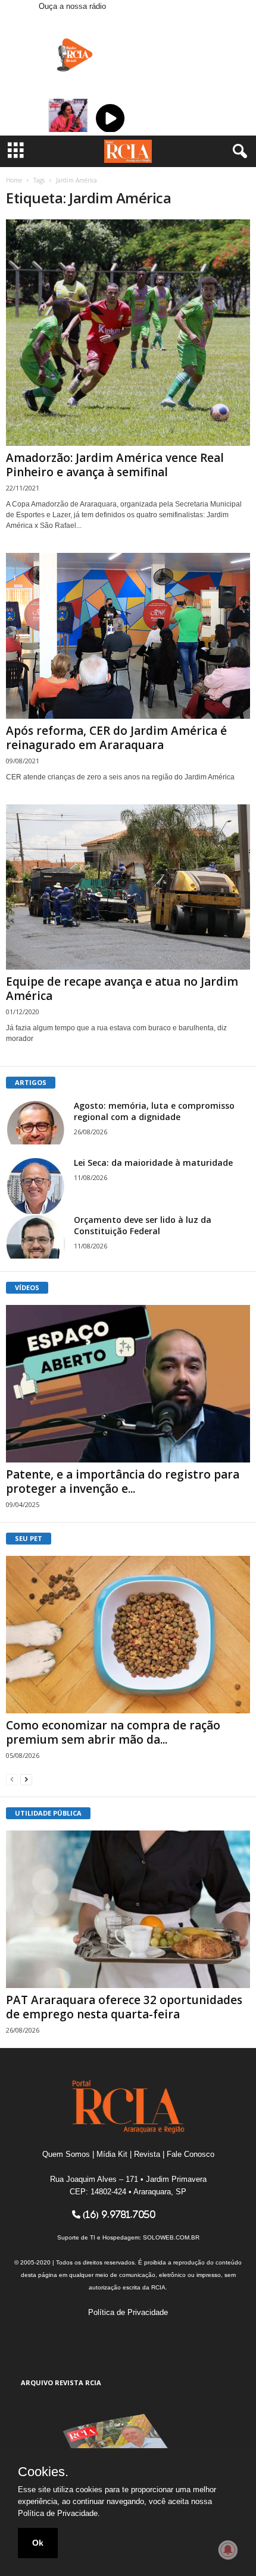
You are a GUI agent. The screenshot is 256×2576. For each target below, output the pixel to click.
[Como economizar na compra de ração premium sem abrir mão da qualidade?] (128, 1635)
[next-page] (26, 1779)
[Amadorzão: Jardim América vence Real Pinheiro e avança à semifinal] (128, 333)
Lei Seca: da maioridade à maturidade (153, 1163)
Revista (147, 2154)
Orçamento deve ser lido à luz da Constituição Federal (143, 1225)
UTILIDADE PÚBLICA (48, 1813)
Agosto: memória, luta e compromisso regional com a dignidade (154, 1111)
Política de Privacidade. (59, 2513)
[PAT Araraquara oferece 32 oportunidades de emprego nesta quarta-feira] (128, 1909)
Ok (38, 2543)
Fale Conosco (191, 2154)
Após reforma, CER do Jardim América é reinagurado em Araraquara (116, 738)
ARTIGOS (31, 1082)
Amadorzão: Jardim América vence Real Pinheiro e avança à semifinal (115, 465)
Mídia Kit (112, 2154)
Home (14, 180)
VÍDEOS (27, 1287)
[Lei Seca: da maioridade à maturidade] (36, 1187)
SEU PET (29, 1538)
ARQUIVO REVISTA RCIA (61, 2382)
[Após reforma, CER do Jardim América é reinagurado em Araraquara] (128, 636)
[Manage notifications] (228, 2550)
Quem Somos (66, 2154)
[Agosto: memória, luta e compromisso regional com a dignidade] (36, 1122)
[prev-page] (12, 1779)
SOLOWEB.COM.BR (171, 2237)
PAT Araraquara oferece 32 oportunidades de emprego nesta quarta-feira (124, 2007)
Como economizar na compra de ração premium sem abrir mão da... (113, 1732)
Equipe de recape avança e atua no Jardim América (122, 989)
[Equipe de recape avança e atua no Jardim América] (128, 887)
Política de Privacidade (128, 2312)
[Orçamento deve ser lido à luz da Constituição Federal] (36, 1236)
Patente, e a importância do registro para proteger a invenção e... (123, 1482)
